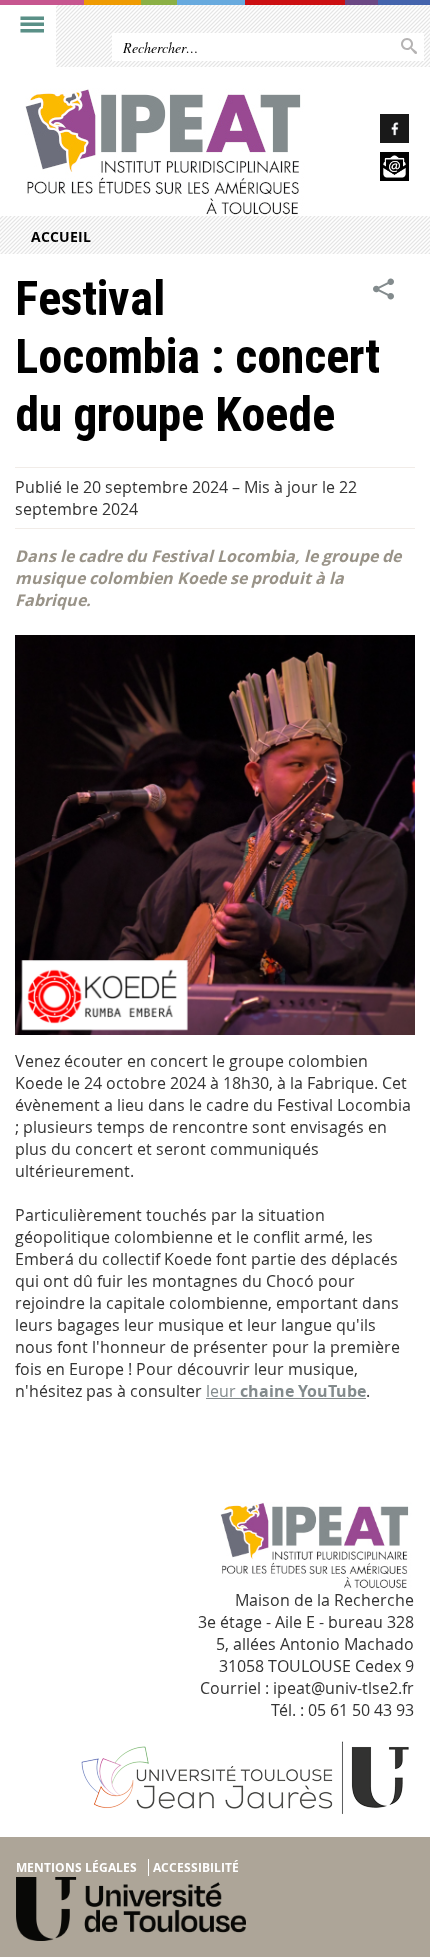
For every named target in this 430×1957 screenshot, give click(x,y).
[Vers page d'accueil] (172, 152)
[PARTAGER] (384, 289)
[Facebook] (376, 131)
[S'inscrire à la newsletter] (376, 169)
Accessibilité (196, 1867)
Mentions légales (76, 1867)
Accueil (61, 236)
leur (286, 1391)
